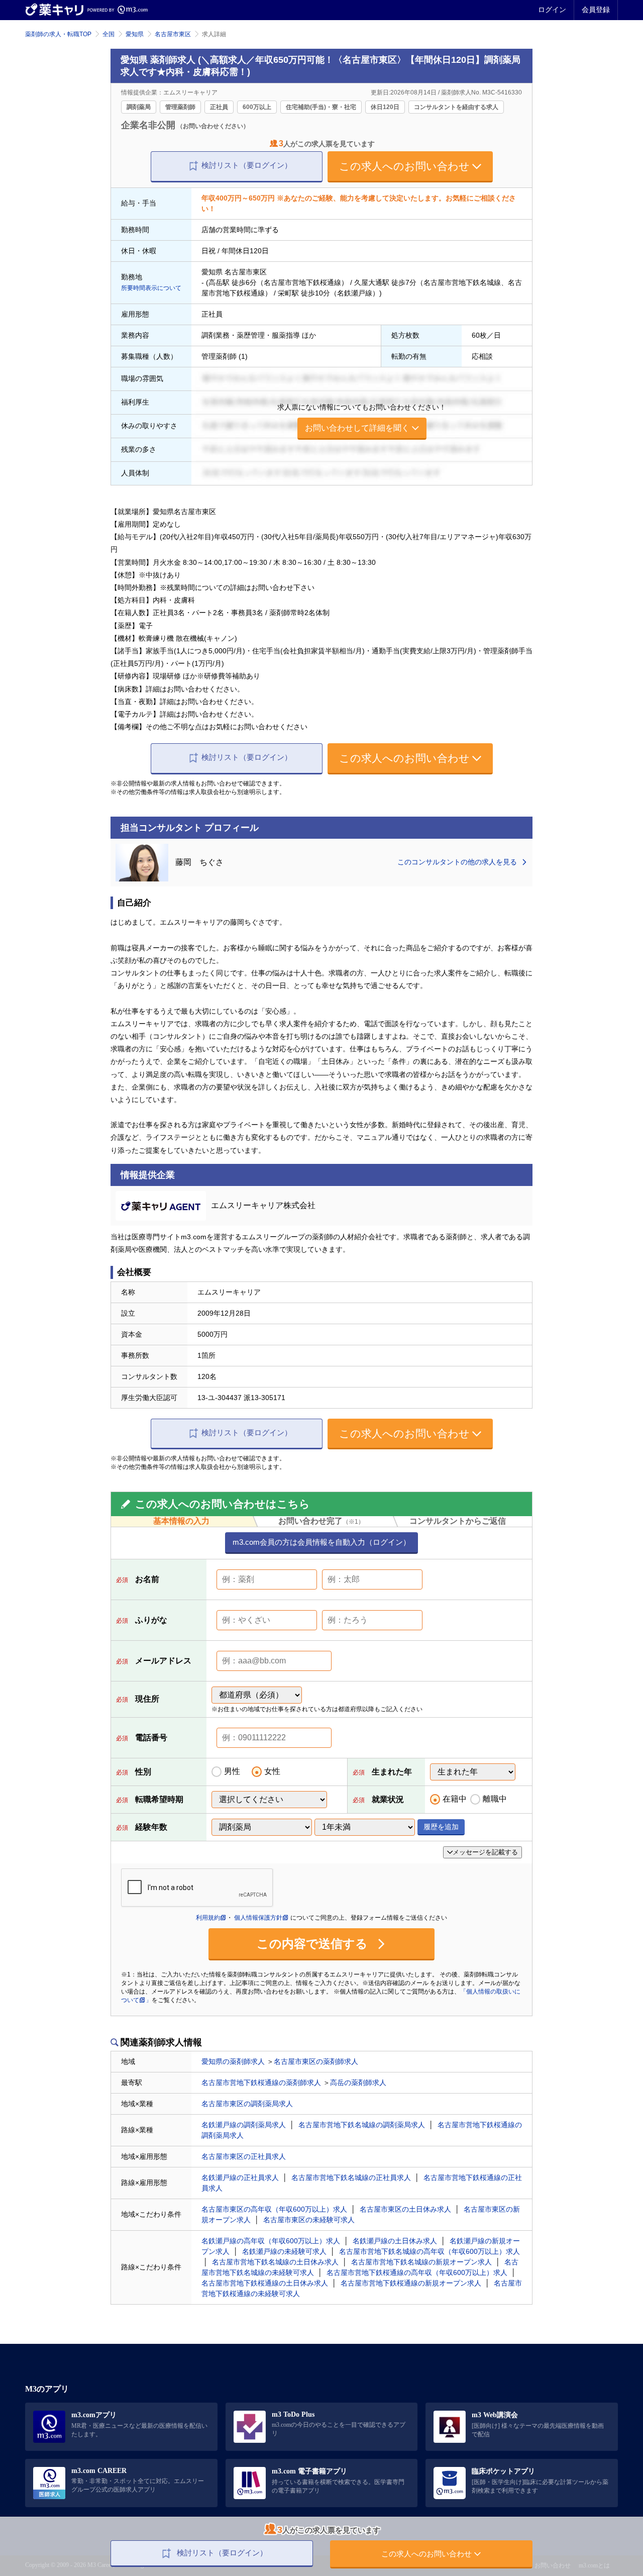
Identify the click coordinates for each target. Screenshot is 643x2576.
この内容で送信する (314, 1944)
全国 (109, 34)
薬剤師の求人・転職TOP (58, 34)
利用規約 (208, 1918)
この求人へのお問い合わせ (404, 166)
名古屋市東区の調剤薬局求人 (247, 2104)
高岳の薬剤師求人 (358, 2083)
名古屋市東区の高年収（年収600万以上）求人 (274, 2209)
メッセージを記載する (485, 1852)
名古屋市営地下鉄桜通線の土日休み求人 (265, 2283)
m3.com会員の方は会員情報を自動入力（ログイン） (321, 1542)
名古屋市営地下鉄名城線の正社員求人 (351, 2177)
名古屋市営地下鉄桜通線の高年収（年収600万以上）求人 (417, 2272)
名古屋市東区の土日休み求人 (405, 2209)
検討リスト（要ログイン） (247, 165)
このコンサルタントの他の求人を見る (458, 862)
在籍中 (455, 1799)
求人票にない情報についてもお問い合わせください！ (362, 418)
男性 (232, 1771)
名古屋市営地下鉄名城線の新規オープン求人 (421, 2262)
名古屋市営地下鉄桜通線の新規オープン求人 (411, 2283)
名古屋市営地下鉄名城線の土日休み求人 (275, 2262)
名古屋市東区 (173, 34)
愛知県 (135, 34)
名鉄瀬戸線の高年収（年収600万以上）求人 (271, 2241)
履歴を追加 (441, 1827)
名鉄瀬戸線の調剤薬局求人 (244, 2125)
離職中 (495, 1799)
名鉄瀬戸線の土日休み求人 (395, 2241)
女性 (272, 1771)
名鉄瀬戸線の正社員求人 (240, 2177)
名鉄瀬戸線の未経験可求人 (284, 2251)
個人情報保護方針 (258, 1918)
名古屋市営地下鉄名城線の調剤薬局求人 (362, 2125)
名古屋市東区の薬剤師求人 (316, 2061)
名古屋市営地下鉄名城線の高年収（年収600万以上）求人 (430, 2251)
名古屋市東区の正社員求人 (244, 2156)
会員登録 (596, 10)
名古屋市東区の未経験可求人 (309, 2220)
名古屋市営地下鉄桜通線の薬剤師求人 (261, 2083)
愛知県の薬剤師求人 (233, 2061)
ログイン (552, 10)
